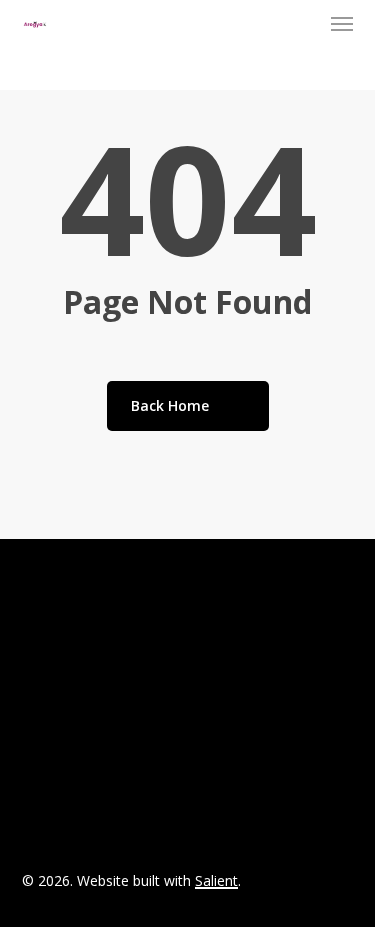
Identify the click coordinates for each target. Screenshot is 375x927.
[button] (342, 24)
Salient (216, 880)
